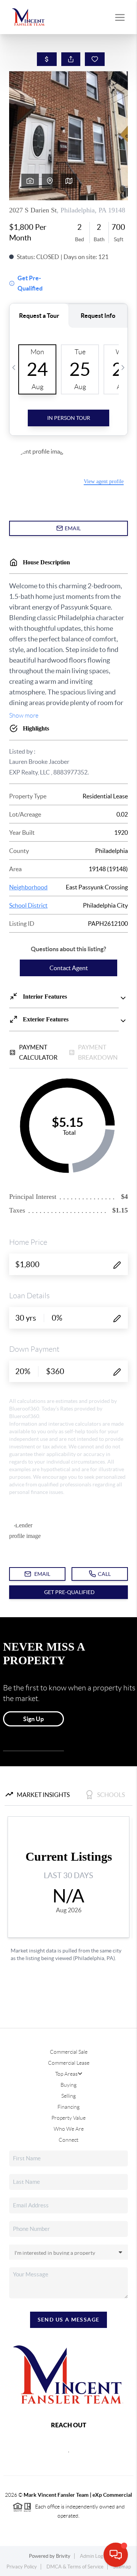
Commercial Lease (69, 2063)
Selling (68, 2096)
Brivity (63, 2556)
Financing (68, 2107)
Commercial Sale (69, 2052)
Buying (68, 2085)
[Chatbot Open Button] (116, 2555)
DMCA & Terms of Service (75, 2567)
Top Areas (66, 2074)
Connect (68, 2140)
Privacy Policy (22, 2567)
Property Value (68, 2118)
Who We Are (69, 2129)
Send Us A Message (69, 2320)
